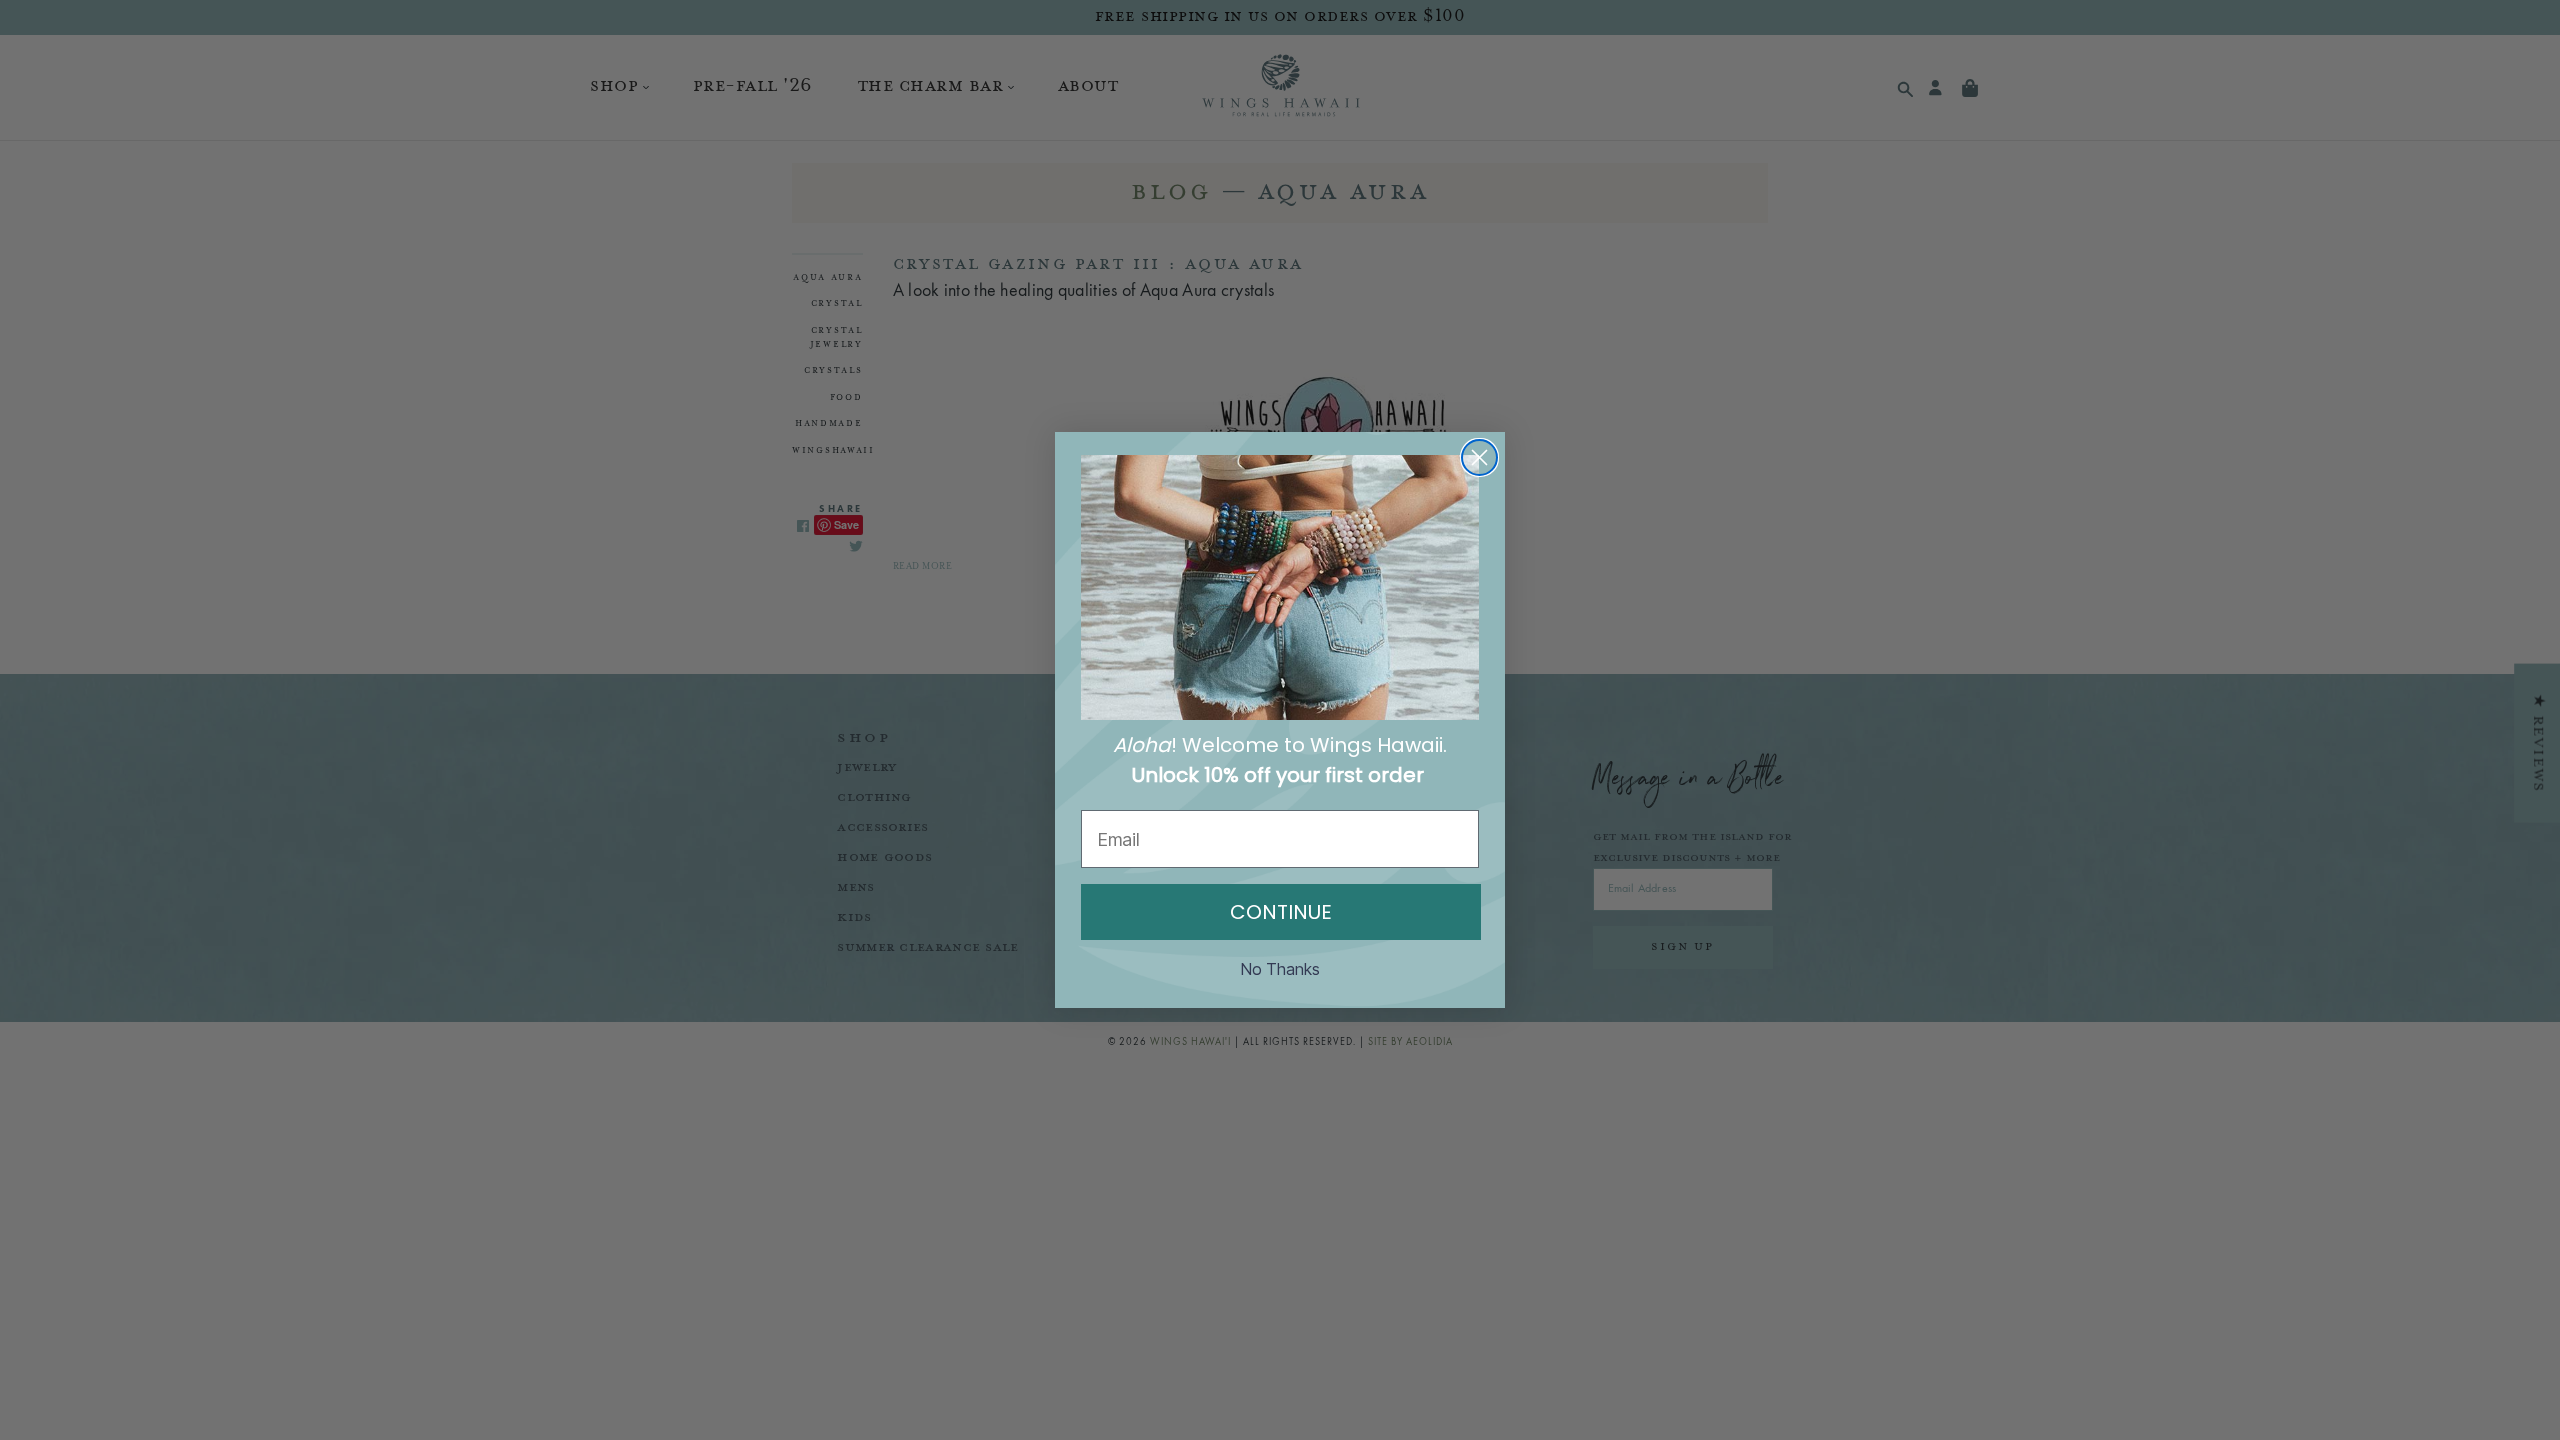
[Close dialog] (1479, 457)
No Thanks (1280, 969)
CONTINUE (1281, 912)
